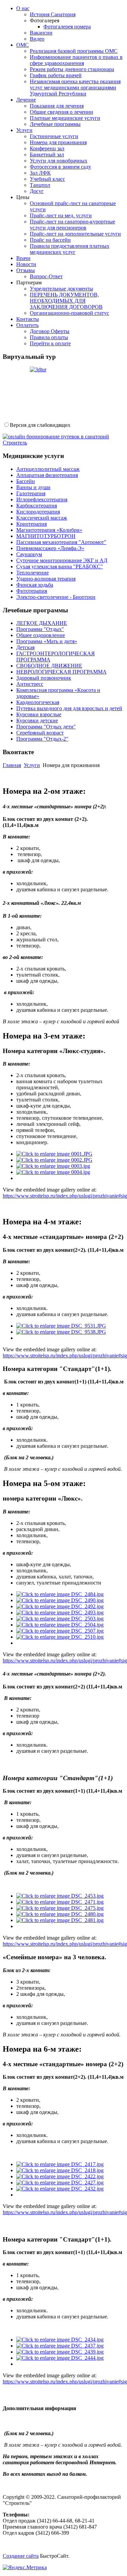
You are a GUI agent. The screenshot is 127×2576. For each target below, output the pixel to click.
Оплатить (27, 325)
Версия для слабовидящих (40, 425)
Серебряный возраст (40, 733)
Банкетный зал (47, 155)
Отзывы (26, 270)
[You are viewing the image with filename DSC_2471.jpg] (60, 1902)
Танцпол (40, 185)
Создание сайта (21, 2556)
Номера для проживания (58, 142)
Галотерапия (31, 493)
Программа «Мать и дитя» (47, 641)
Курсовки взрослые (39, 714)
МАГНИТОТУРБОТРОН (46, 536)
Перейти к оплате (50, 343)
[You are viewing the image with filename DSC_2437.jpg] (60, 2346)
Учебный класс (47, 179)
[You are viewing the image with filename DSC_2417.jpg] (60, 2164)
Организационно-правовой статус (69, 313)
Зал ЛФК (40, 173)
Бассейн (26, 481)
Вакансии (41, 33)
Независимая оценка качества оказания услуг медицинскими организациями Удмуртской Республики (75, 88)
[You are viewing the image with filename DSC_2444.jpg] (60, 2358)
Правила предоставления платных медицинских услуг (70, 249)
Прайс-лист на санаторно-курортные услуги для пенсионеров (72, 225)
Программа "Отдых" (40, 629)
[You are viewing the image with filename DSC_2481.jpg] (60, 1920)
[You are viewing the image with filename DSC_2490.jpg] (60, 1600)
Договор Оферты (50, 331)
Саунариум (29, 554)
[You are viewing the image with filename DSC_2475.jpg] (60, 1908)
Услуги (24, 130)
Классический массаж (42, 518)
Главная (12, 765)
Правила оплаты (49, 337)
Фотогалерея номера (67, 27)
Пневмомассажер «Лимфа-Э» (50, 548)
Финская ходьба (35, 585)
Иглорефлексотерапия (42, 499)
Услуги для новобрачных (59, 161)
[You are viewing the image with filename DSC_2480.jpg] (60, 1914)
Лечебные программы (55, 124)
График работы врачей (56, 75)
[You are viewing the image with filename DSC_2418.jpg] (60, 2170)
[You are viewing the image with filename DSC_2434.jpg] (60, 2340)
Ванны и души (33, 487)
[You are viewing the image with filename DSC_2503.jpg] (60, 1619)
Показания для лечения (57, 106)
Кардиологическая (38, 702)
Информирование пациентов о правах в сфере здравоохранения (76, 60)
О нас (23, 8)
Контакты (28, 319)
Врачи (23, 258)
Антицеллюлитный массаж (48, 469)
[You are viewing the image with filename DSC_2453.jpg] (60, 1896)
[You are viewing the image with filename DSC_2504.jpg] (60, 1625)
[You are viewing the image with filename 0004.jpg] (53, 1172)
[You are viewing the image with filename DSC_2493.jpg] (60, 1612)
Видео (37, 39)
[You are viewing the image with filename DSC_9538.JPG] (61, 1332)
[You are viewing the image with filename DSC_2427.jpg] (60, 2182)
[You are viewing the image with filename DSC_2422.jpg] (60, 2176)
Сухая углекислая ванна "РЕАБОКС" (60, 566)
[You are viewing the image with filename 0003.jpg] (53, 1166)
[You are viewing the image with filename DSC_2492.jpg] (60, 1606)
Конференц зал (47, 148)
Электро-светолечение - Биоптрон (56, 597)
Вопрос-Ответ (46, 276)
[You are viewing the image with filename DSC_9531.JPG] (61, 1326)
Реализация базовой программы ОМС (74, 51)
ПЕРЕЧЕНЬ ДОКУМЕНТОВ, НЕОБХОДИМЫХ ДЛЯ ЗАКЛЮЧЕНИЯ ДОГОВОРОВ (66, 301)
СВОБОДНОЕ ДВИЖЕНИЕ (49, 666)
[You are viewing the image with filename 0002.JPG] (54, 1160)
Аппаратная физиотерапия (47, 475)
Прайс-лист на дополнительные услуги (75, 234)
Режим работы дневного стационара (72, 69)
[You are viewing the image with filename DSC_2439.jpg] (60, 2352)
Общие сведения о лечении (61, 112)
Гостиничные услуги (54, 136)
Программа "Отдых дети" (46, 727)
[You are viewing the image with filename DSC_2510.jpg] (60, 1637)
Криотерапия (31, 524)
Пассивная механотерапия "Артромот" (61, 542)
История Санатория (53, 14)
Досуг (37, 191)
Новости (26, 264)
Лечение (26, 100)
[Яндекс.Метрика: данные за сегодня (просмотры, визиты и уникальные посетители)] (25, 2568)
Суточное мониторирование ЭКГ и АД (62, 560)
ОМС (23, 45)
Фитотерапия (32, 591)
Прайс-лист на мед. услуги (61, 215)
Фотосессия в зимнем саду (60, 167)
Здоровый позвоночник (44, 678)
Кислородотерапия (38, 512)
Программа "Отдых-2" (42, 739)
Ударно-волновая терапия (46, 579)
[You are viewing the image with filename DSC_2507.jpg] (60, 1631)
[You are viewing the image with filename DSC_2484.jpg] (60, 1594)
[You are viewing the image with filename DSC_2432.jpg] (60, 2189)
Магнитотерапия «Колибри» (49, 530)
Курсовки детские (37, 721)
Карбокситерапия (37, 506)
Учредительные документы (61, 289)
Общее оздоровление (41, 635)
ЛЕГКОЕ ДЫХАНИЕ (42, 623)
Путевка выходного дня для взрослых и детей (69, 708)
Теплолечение (33, 573)
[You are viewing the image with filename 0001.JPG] (54, 1154)
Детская (25, 647)
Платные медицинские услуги (65, 118)
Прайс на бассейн (50, 240)
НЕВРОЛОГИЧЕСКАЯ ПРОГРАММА (61, 672)
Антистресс (30, 684)
